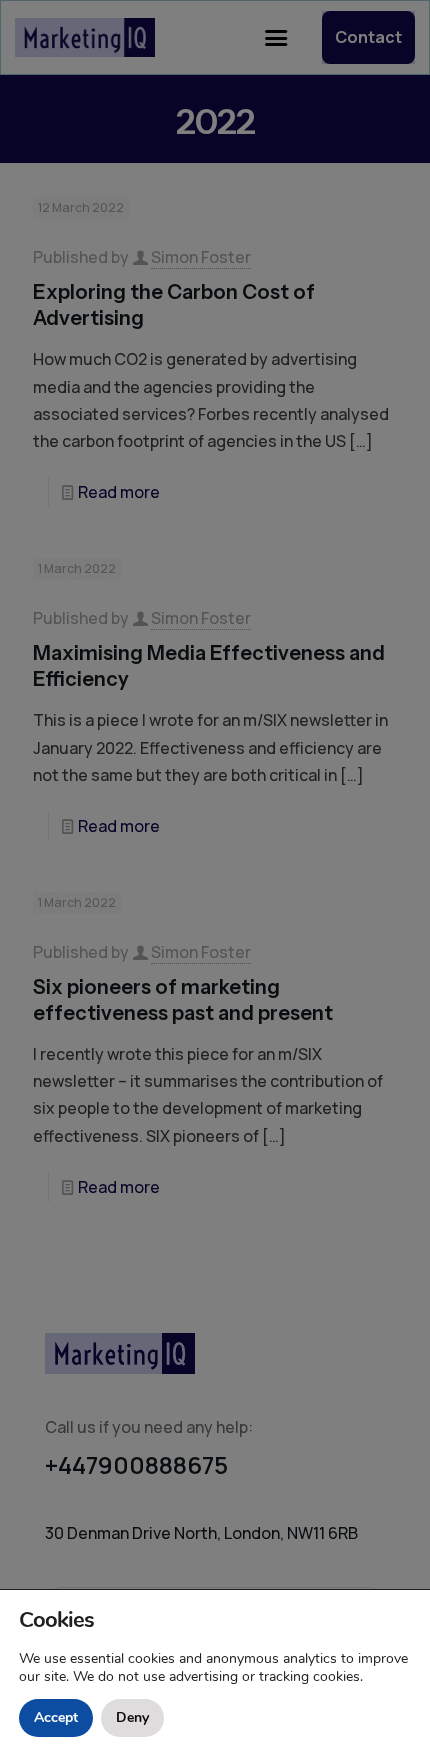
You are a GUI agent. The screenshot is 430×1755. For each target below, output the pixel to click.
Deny (132, 1717)
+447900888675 (136, 1464)
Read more (119, 492)
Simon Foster (201, 257)
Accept (56, 1717)
